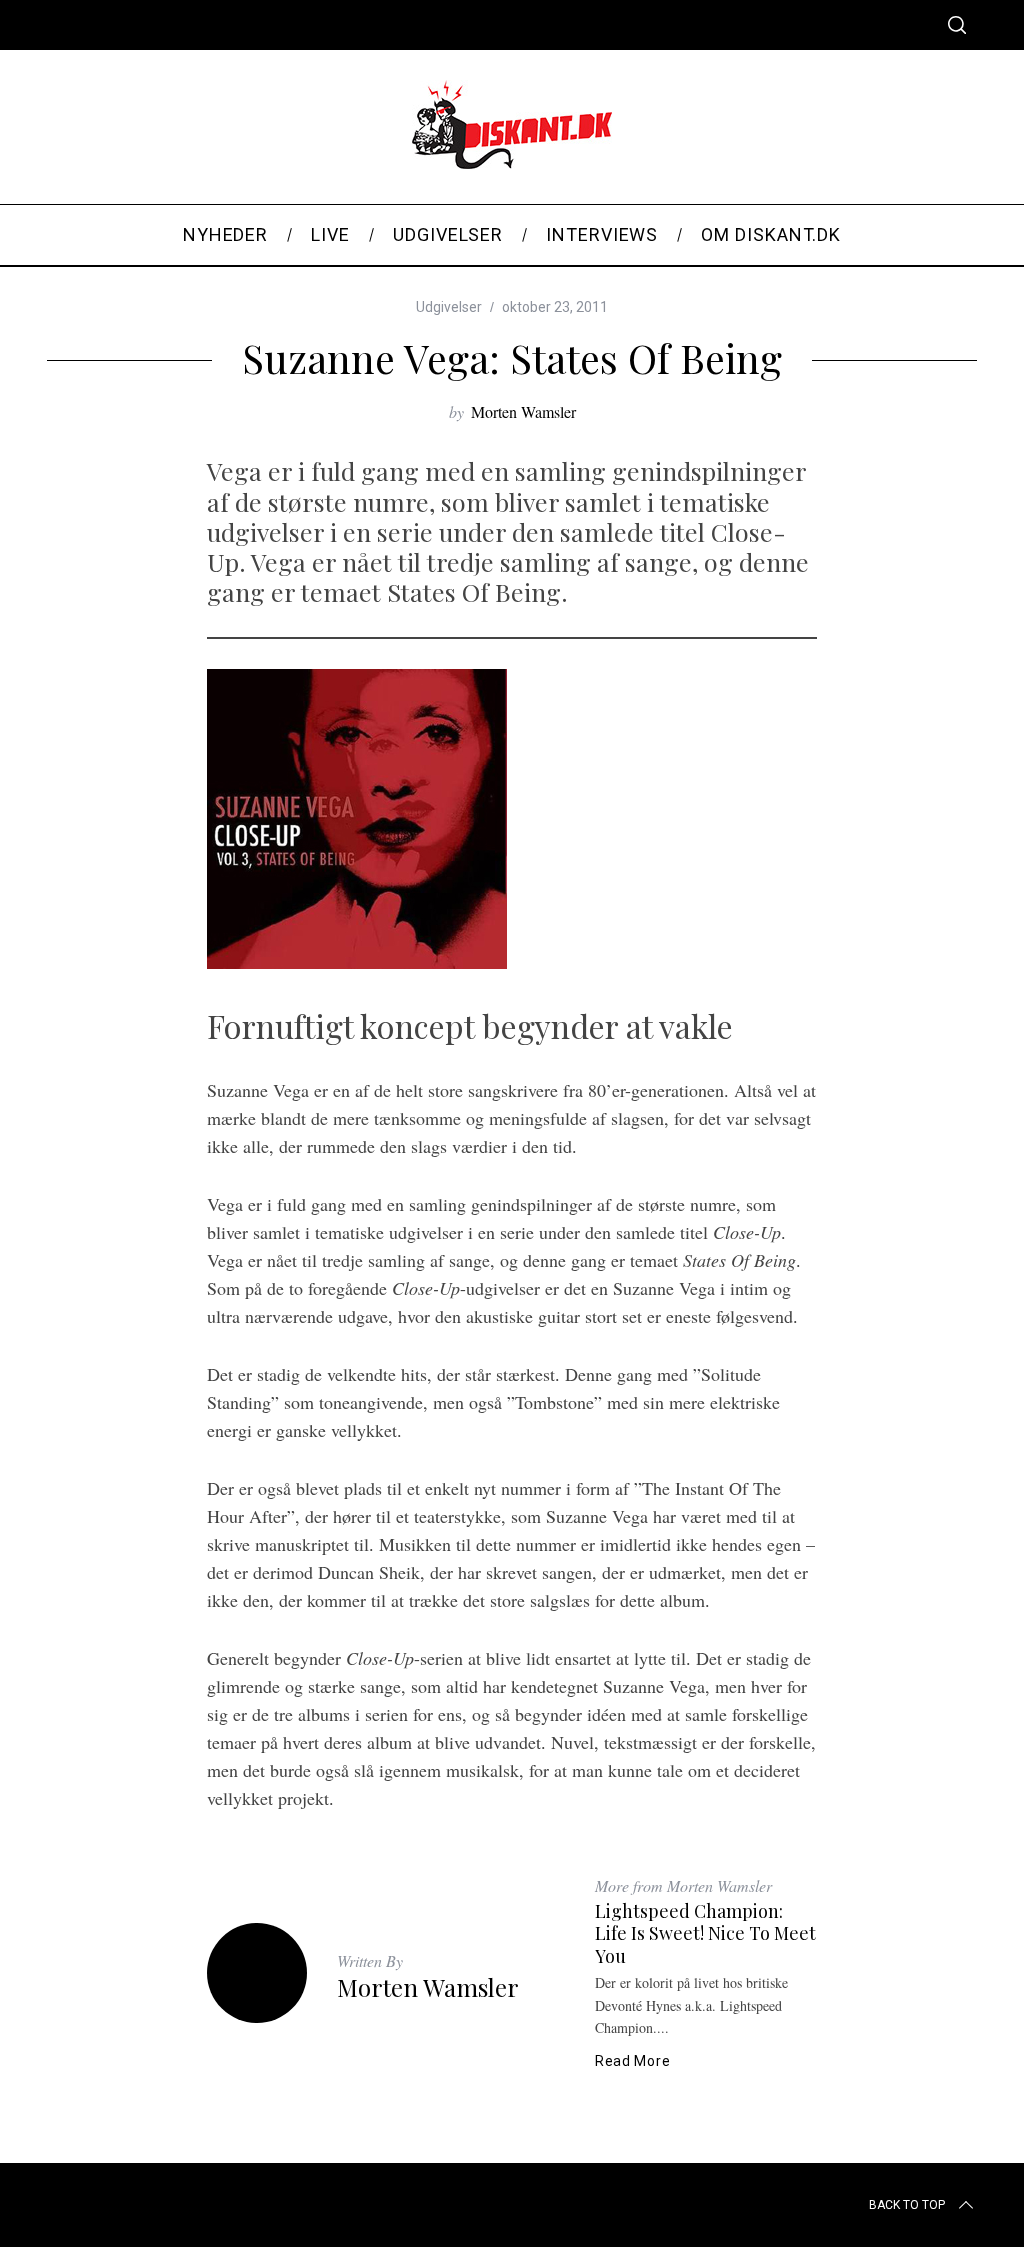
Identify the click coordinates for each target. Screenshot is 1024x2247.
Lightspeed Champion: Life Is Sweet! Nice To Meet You (705, 1933)
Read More (632, 2061)
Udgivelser (449, 307)
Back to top (907, 2205)
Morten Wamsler (523, 411)
